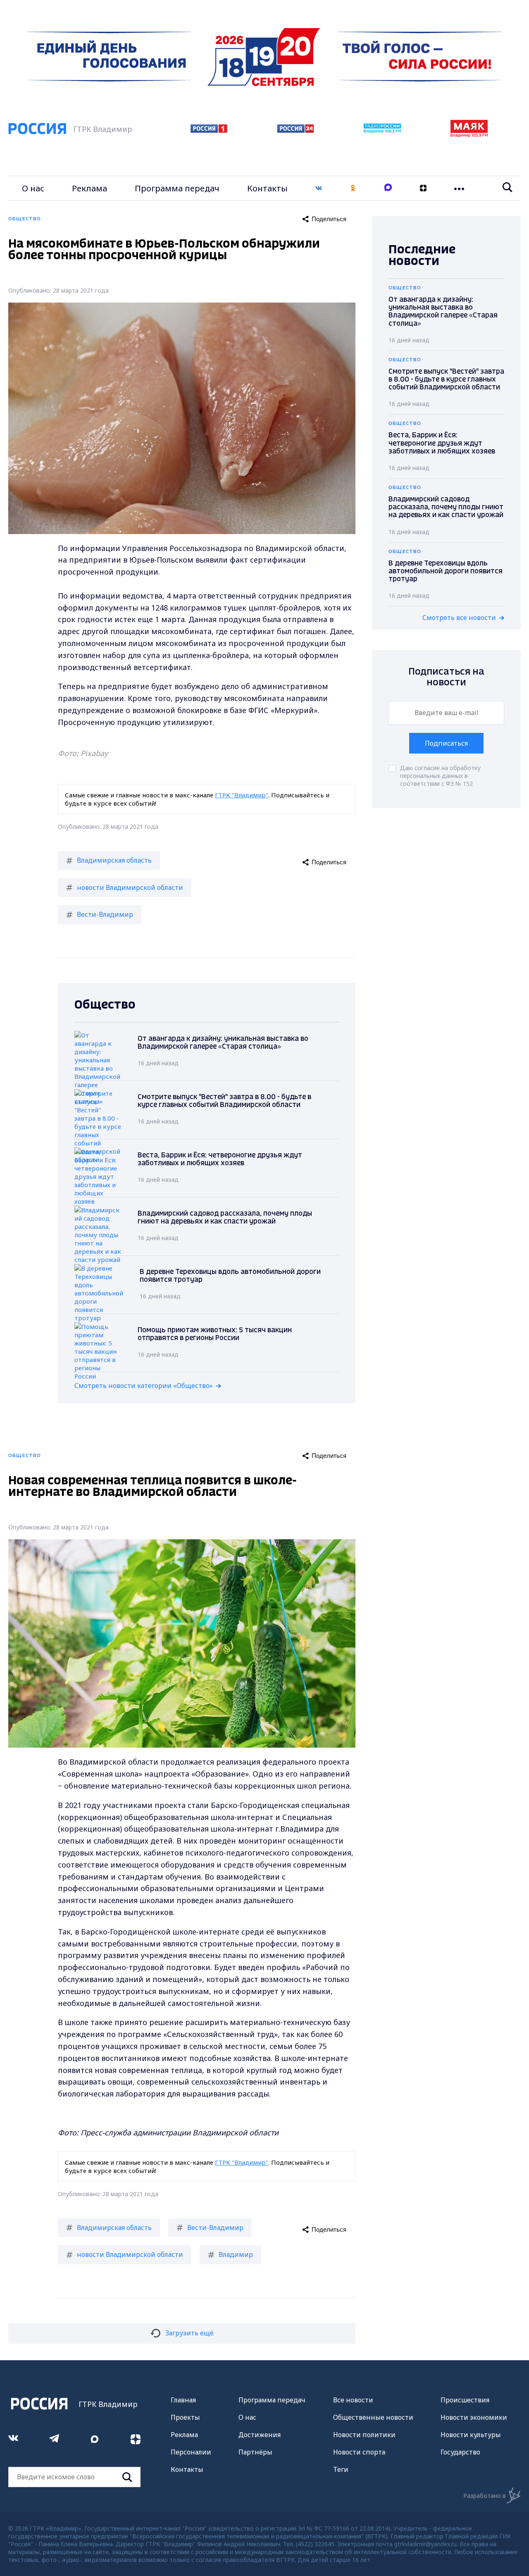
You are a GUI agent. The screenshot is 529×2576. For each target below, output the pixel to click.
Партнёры (255, 2452)
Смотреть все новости (459, 618)
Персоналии (191, 2452)
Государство (460, 2452)
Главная (183, 2400)
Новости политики (364, 2435)
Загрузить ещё (189, 2333)
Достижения (260, 2435)
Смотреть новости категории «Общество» (144, 1386)
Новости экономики (474, 2417)
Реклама (89, 188)
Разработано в (485, 2496)
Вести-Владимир (105, 914)
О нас (33, 188)
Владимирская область (114, 860)
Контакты (267, 188)
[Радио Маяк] (469, 135)
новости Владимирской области (130, 887)
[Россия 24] (295, 130)
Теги (341, 2469)
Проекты (185, 2417)
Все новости (353, 2400)
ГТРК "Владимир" (242, 795)
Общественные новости (373, 2417)
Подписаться (446, 743)
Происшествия (465, 2400)
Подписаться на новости (446, 677)
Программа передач (177, 188)
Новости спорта (359, 2452)
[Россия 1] (209, 130)
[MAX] (388, 188)
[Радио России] (382, 131)
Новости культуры (471, 2435)
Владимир (236, 2254)
